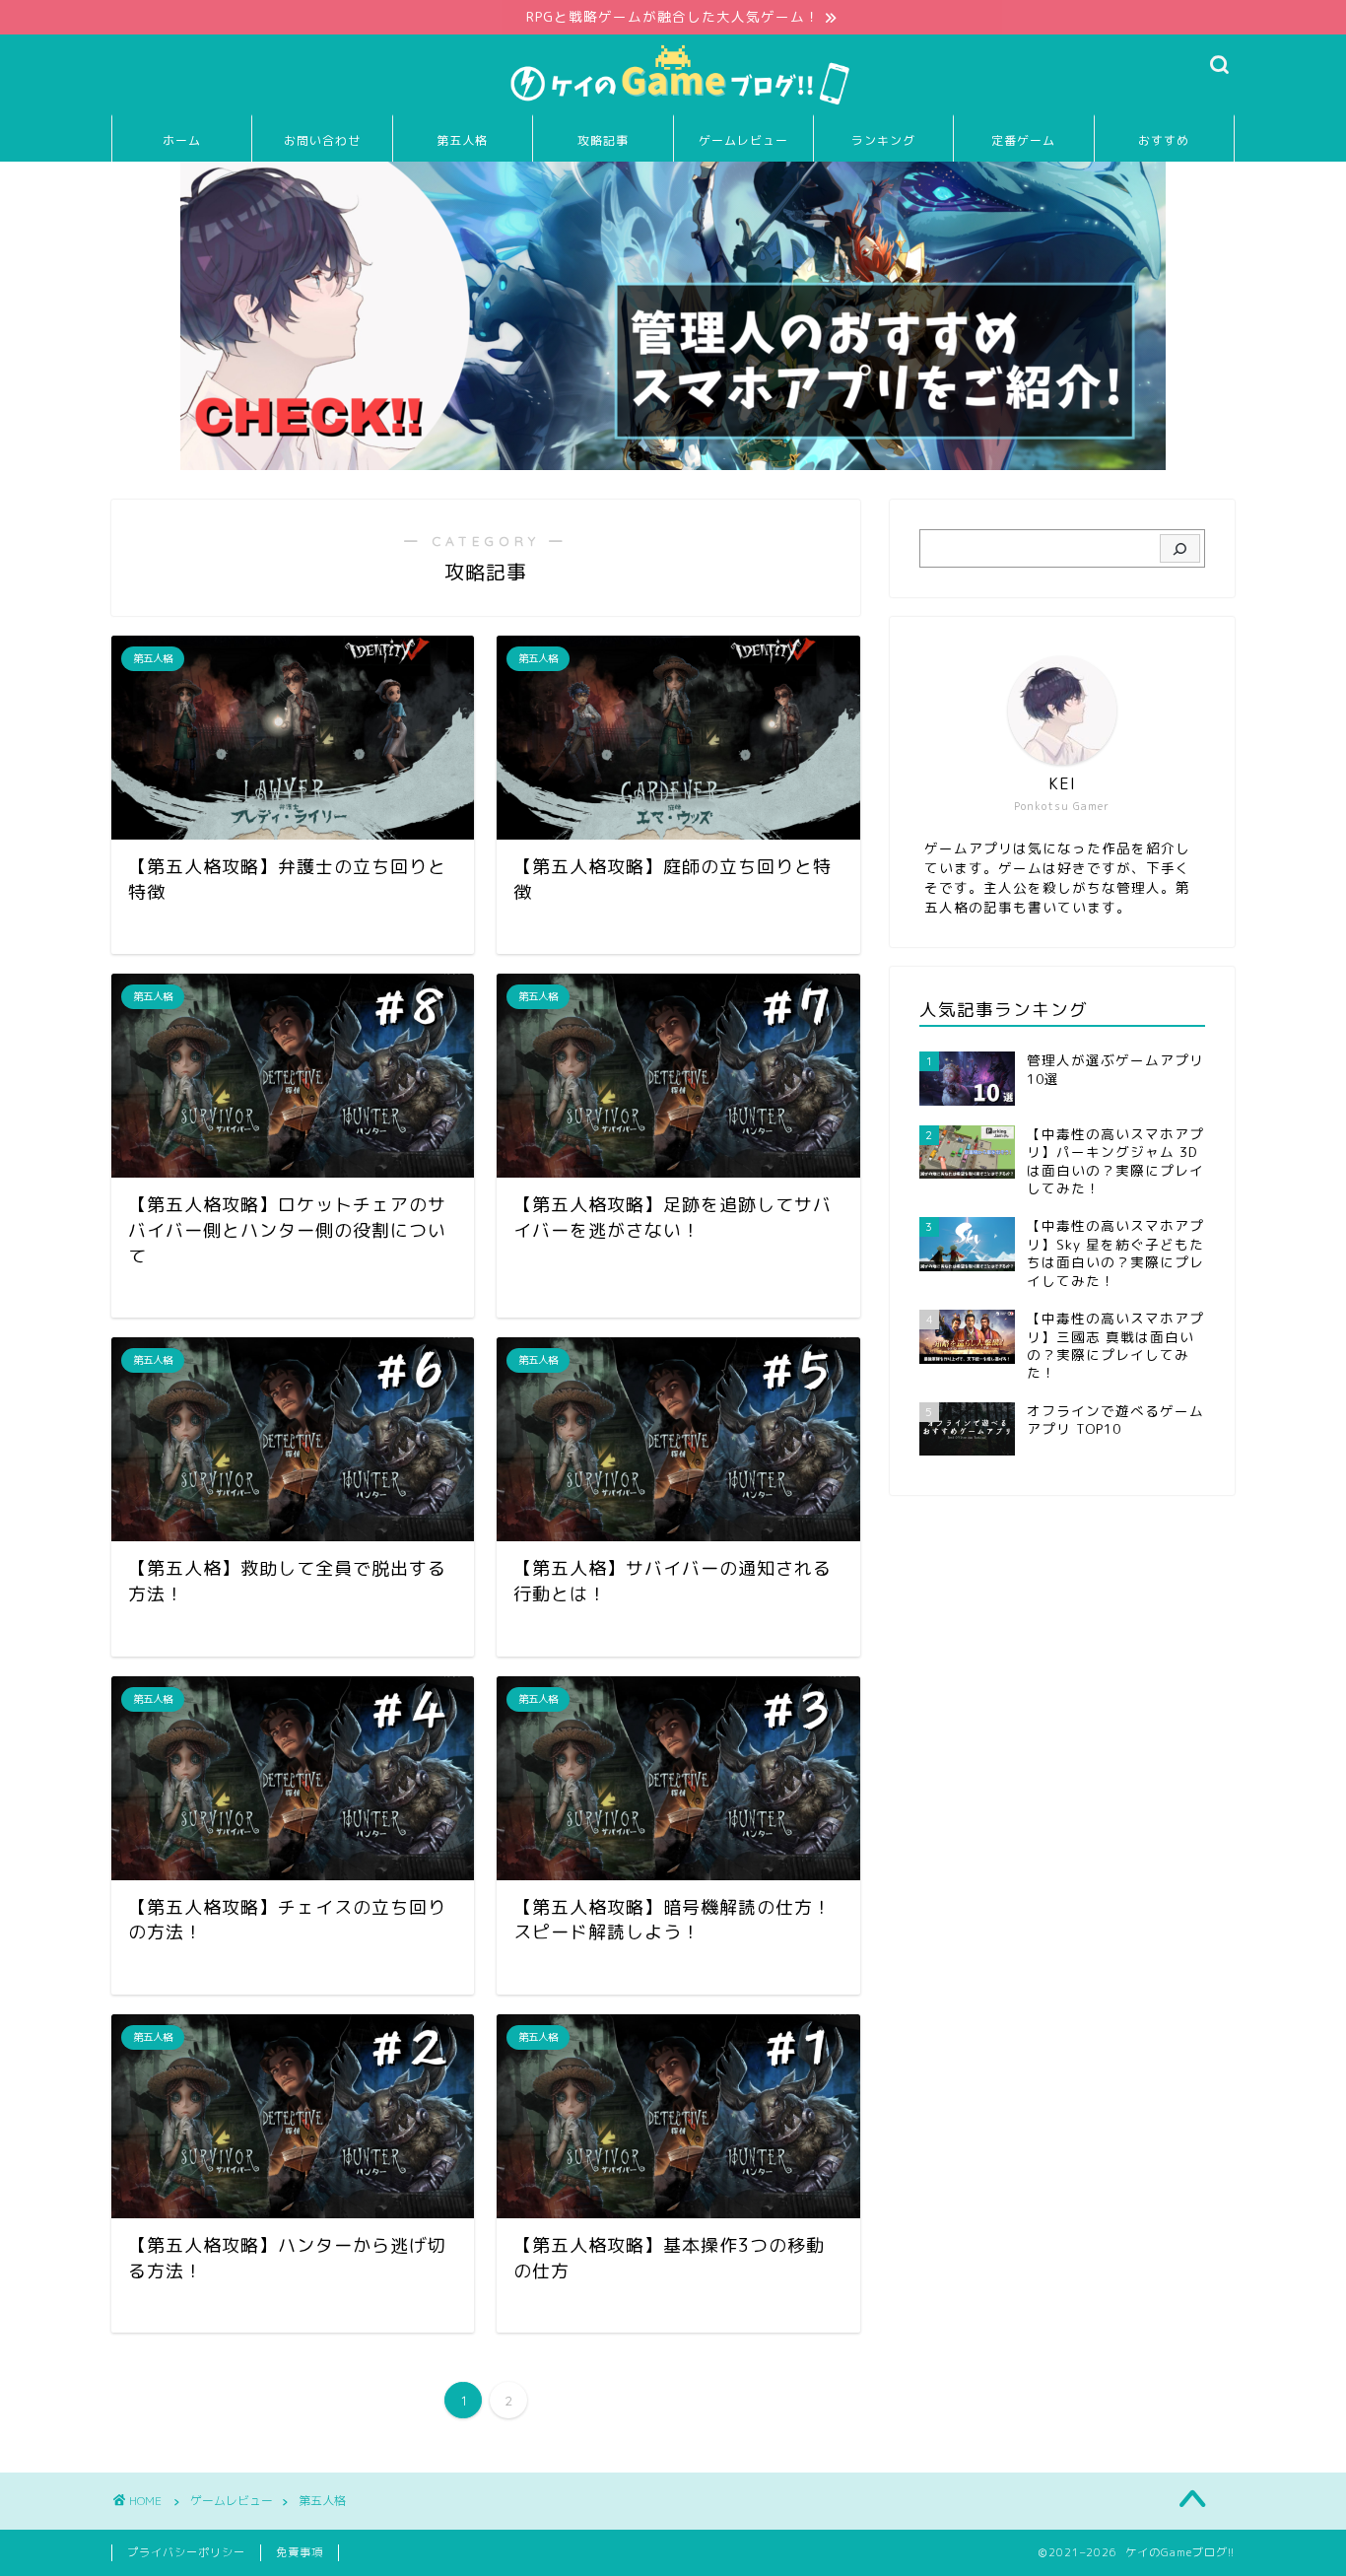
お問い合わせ (322, 140)
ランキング (883, 140)
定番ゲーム (1023, 140)
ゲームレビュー (743, 140)
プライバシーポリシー (186, 2552)
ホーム (182, 140)
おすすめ (1164, 140)
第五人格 (462, 140)
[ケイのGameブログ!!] (673, 104)
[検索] (1180, 549)
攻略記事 (603, 140)
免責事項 (300, 2552)
